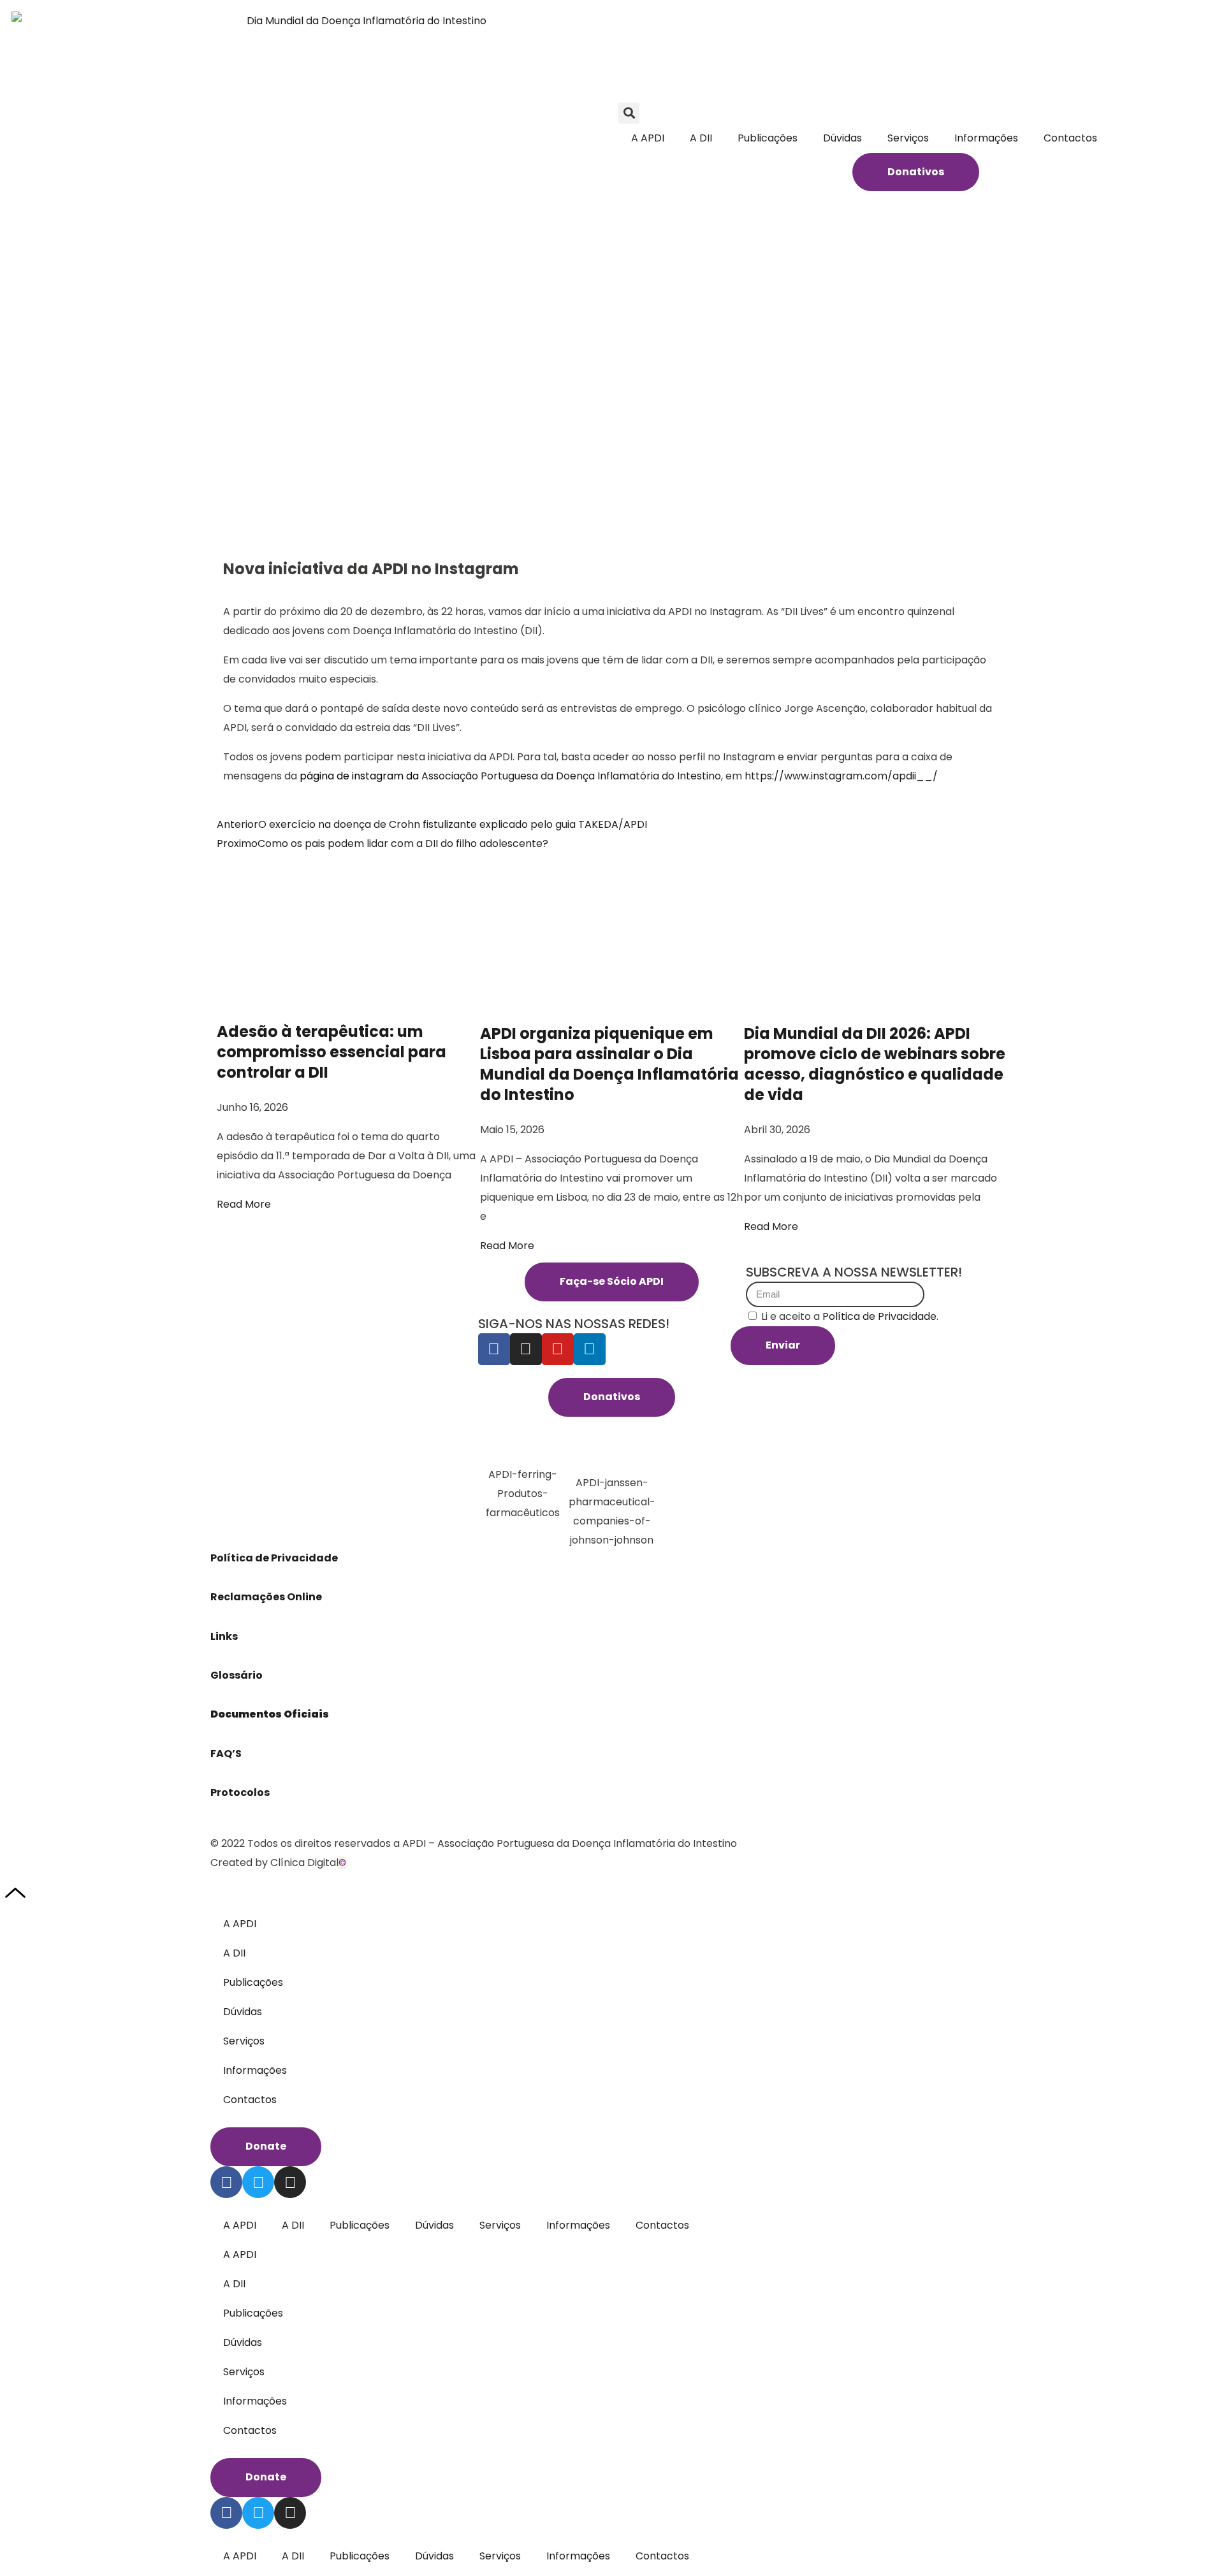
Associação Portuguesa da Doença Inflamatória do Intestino (571, 776)
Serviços (908, 138)
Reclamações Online (266, 1597)
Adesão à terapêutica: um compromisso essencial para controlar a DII (331, 1052)
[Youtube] (558, 1349)
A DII (701, 138)
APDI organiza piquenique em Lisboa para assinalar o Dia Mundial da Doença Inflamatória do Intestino (609, 1064)
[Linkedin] (590, 1349)
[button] (629, 113)
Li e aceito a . (850, 1316)
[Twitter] (258, 2182)
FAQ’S (226, 1754)
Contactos (1070, 138)
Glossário (237, 1675)
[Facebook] (494, 1349)
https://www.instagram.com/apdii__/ (841, 776)
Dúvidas (842, 138)
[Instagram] (526, 1349)
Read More (244, 1204)
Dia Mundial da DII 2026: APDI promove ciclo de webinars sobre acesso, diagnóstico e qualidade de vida (875, 1064)
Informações (986, 138)
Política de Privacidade (275, 1558)
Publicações (768, 138)
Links (225, 1636)
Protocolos (240, 1792)
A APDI (648, 138)
